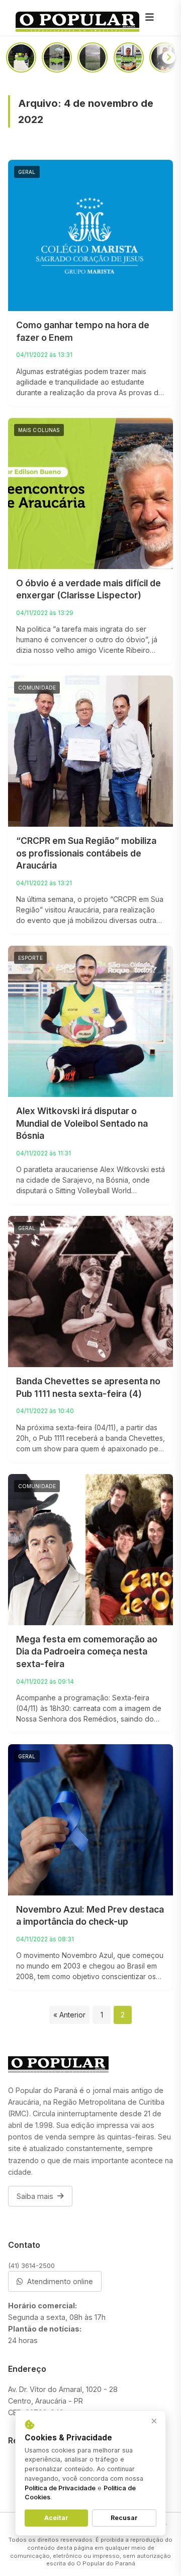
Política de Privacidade (60, 2488)
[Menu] (149, 18)
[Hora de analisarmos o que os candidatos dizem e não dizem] (164, 57)
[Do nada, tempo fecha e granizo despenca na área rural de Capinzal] (93, 57)
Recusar (124, 2518)
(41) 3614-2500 (31, 2265)
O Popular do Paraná (106, 2563)
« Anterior (69, 2015)
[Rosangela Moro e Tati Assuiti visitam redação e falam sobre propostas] (21, 57)
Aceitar (56, 2518)
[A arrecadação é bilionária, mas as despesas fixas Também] (129, 57)
